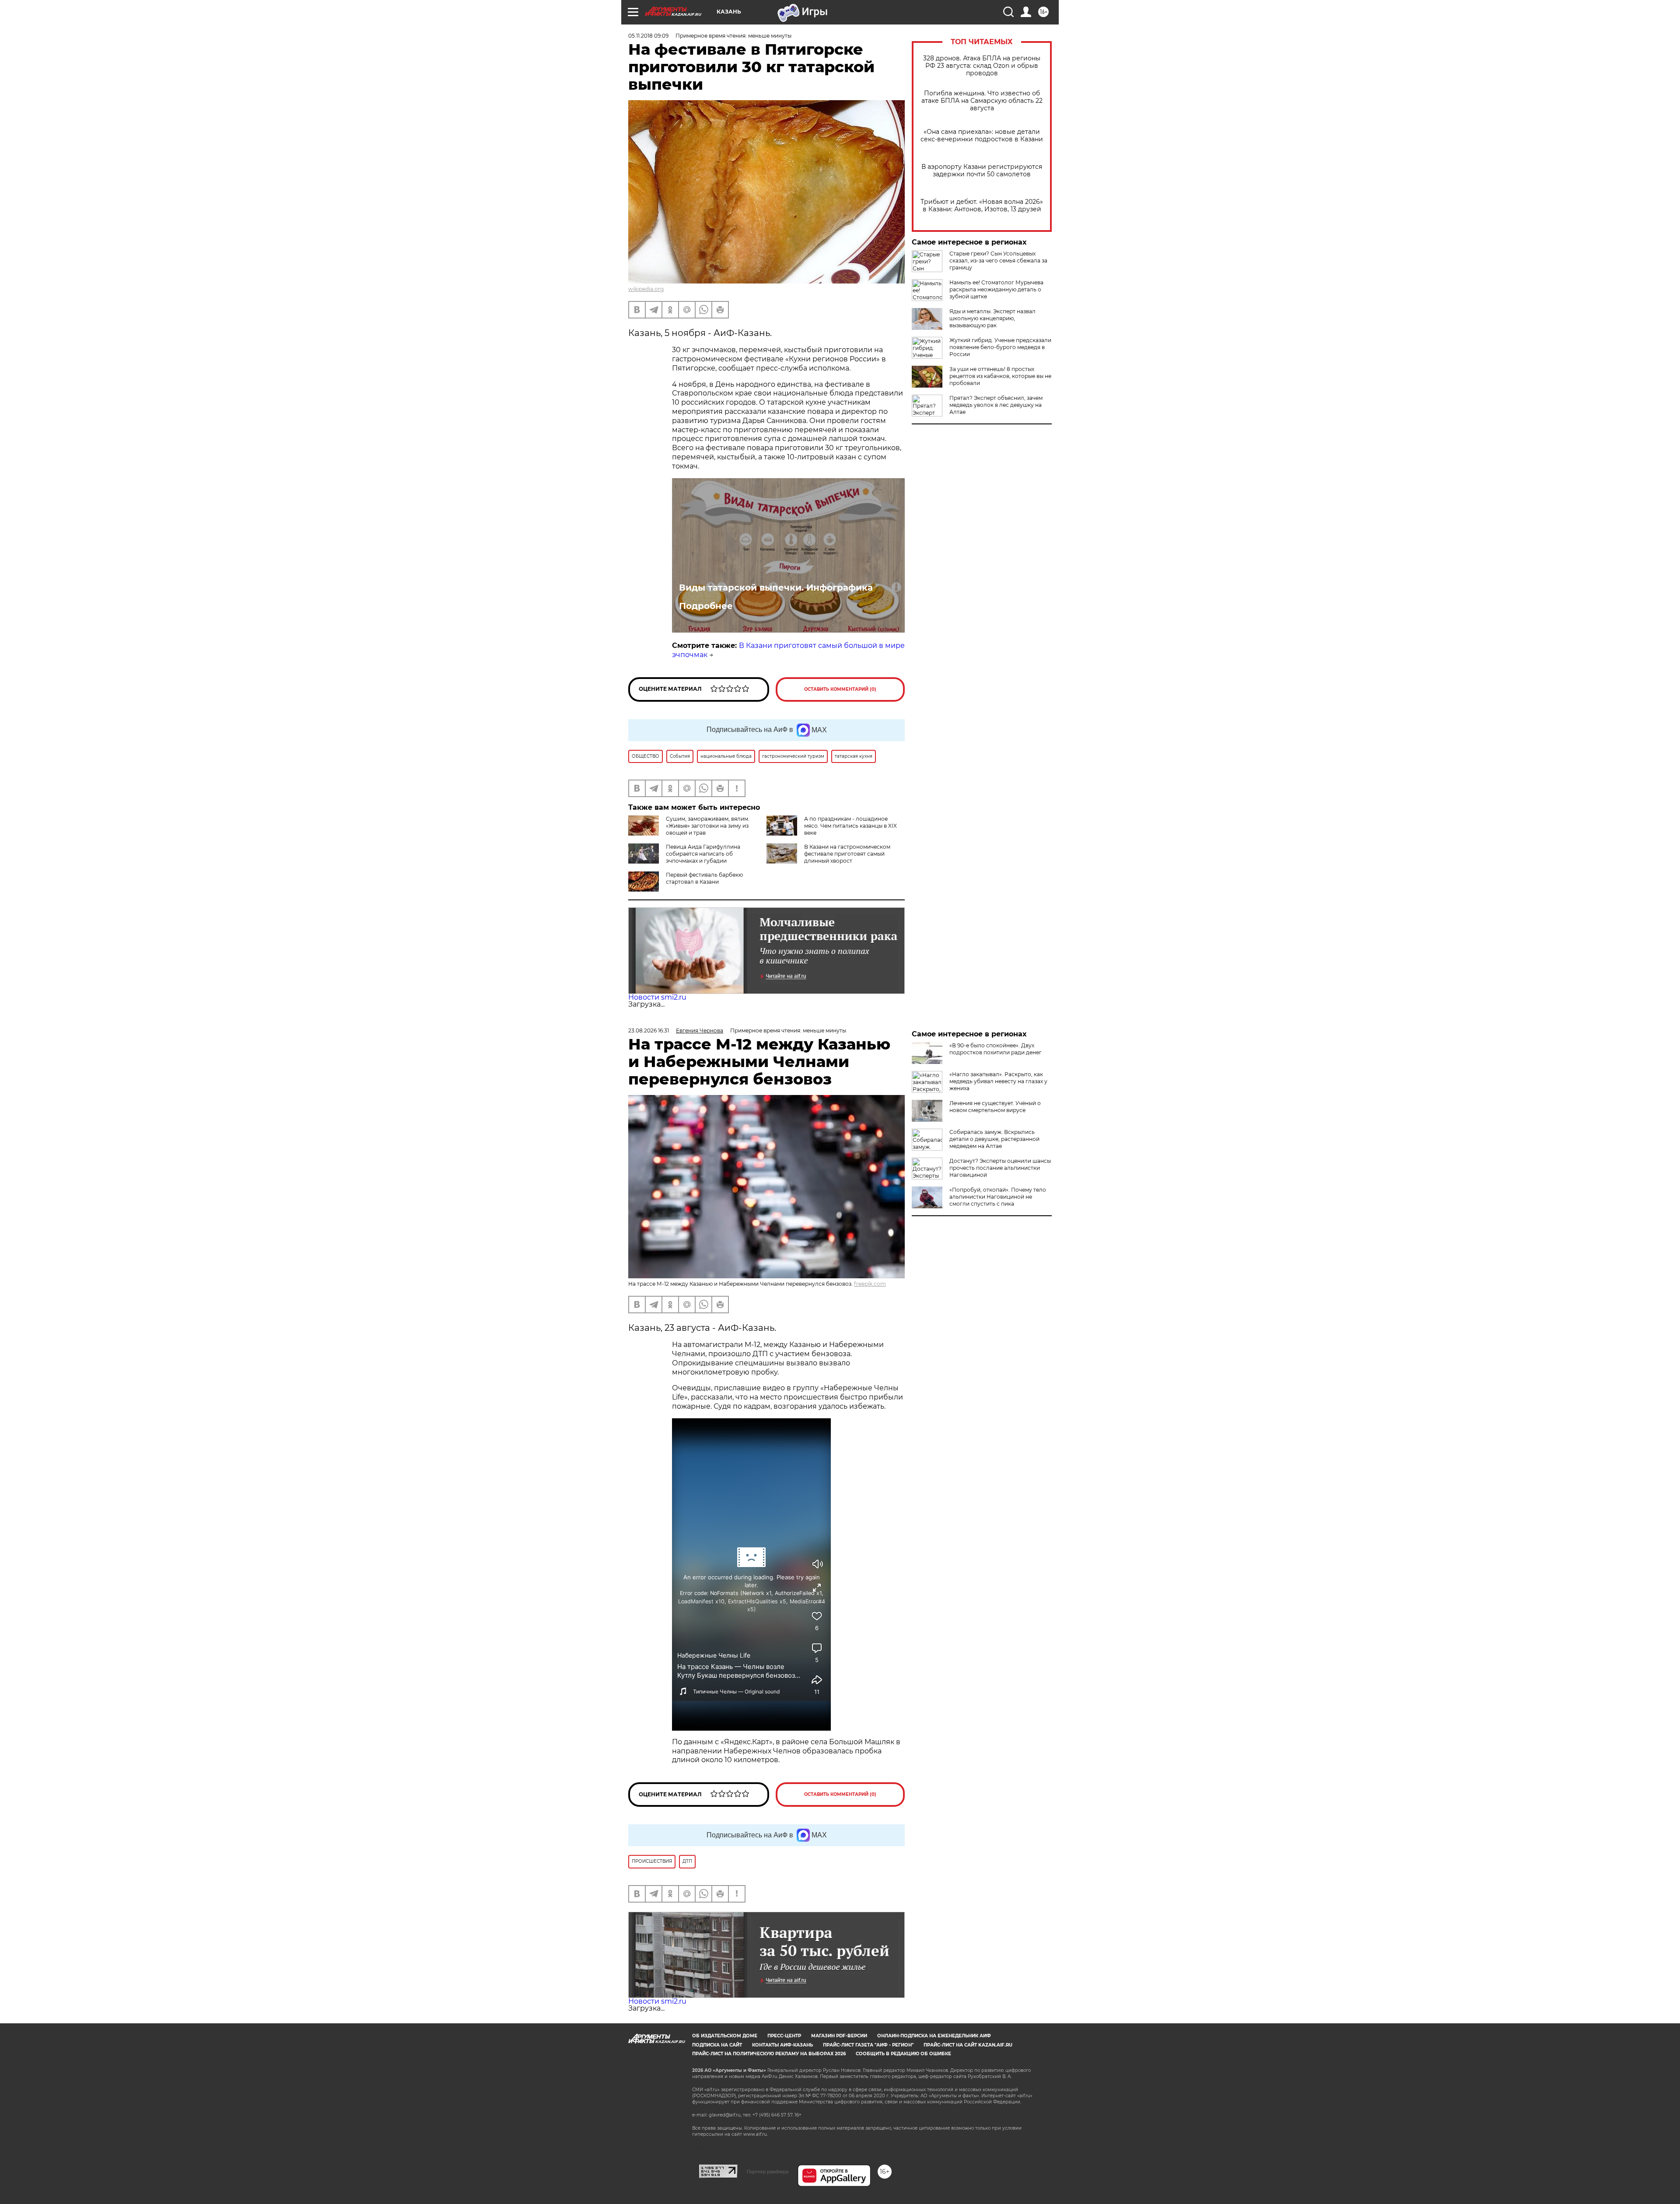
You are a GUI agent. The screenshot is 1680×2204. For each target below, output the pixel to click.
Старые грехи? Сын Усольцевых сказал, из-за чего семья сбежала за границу (998, 261)
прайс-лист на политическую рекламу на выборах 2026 (769, 2054)
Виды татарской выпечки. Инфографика (776, 588)
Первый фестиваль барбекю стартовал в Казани (704, 878)
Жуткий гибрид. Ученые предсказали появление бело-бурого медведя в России (1000, 347)
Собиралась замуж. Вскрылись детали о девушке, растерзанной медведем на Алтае (994, 1139)
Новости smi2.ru (657, 997)
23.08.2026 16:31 (649, 1030)
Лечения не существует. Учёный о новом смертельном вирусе (995, 1107)
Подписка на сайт (717, 2045)
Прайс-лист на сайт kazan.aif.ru (968, 2045)
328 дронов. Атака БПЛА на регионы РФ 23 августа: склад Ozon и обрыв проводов (982, 66)
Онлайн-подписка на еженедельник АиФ (934, 2036)
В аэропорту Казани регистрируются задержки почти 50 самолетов (982, 171)
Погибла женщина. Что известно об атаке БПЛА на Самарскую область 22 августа (982, 101)
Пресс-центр (784, 2036)
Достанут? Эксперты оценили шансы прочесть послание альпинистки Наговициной (1000, 1168)
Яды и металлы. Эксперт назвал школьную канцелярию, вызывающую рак (992, 318)
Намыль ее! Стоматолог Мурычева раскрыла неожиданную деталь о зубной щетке (996, 289)
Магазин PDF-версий (839, 2036)
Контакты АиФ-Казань (782, 2045)
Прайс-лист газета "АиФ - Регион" (868, 2045)
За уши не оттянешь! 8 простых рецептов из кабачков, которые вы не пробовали (1000, 376)
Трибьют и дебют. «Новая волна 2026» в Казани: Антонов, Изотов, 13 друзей (982, 206)
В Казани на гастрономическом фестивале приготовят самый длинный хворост (847, 854)
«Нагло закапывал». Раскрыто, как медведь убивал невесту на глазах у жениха (998, 1081)
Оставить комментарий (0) (840, 689)
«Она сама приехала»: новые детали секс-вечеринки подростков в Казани (982, 136)
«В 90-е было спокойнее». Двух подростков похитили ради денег (996, 1049)
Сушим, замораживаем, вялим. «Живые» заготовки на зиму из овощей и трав (708, 826)
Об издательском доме (725, 2036)
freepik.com (870, 1284)
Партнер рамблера (768, 2172)
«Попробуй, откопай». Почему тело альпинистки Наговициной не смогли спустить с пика (998, 1197)
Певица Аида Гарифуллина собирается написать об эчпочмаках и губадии (703, 854)
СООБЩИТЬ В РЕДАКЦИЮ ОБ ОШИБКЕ (903, 2054)
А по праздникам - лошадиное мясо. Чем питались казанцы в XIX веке (850, 826)
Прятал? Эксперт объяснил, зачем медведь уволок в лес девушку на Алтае (996, 405)
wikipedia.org (646, 289)
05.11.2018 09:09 (648, 36)
